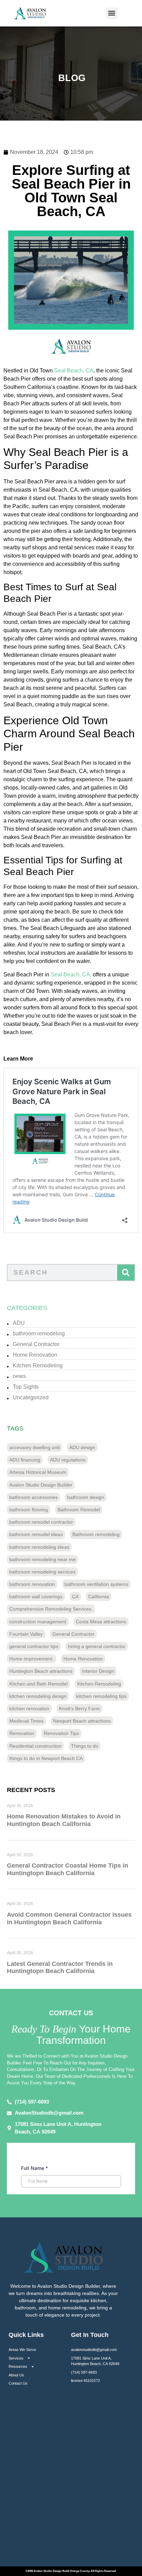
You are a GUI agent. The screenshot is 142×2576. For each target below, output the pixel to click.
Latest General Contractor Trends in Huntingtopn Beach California (60, 1968)
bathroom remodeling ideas (39, 1547)
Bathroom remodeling (96, 1534)
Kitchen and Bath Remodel (38, 1684)
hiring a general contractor (97, 1646)
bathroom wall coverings (36, 1597)
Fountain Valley (26, 1634)
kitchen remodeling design (38, 1696)
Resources (18, 2366)
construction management (38, 1622)
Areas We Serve (22, 2350)
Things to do (85, 1746)
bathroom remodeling (39, 1334)
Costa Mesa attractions (101, 1622)
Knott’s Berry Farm (79, 1709)
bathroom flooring (29, 1510)
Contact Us (18, 2383)
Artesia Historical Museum (38, 1472)
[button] (112, 13)
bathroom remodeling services (42, 1572)
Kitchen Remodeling (38, 1365)
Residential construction (35, 1746)
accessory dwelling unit (34, 1447)
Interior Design (98, 1671)
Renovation (22, 1733)
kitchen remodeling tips (101, 1696)
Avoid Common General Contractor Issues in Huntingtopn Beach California (69, 1918)
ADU (19, 1323)
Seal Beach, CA (73, 371)
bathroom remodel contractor (41, 1522)
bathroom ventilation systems (96, 1584)
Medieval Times (26, 1721)
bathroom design (86, 1497)
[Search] (126, 1273)
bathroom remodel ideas (36, 1534)
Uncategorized (31, 1397)
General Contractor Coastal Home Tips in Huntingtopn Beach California (68, 1869)
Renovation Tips (61, 1733)
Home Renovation (35, 1355)
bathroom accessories (33, 1497)
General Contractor (36, 1344)
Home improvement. (32, 1659)
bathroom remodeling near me (43, 1559)
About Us (16, 2375)
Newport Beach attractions (82, 1721)
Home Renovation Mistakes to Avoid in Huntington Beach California (64, 1820)
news (19, 1376)
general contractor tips (34, 1646)
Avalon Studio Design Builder (41, 1485)
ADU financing (25, 1460)
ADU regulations (68, 1460)
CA (75, 1597)
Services (16, 2358)
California (99, 1597)
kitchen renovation (29, 1709)
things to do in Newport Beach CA (46, 1758)
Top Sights (26, 1387)
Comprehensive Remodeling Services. (51, 1609)
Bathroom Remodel (79, 1510)
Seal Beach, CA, (71, 975)
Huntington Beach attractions (41, 1671)
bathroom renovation (32, 1584)
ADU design (82, 1447)
